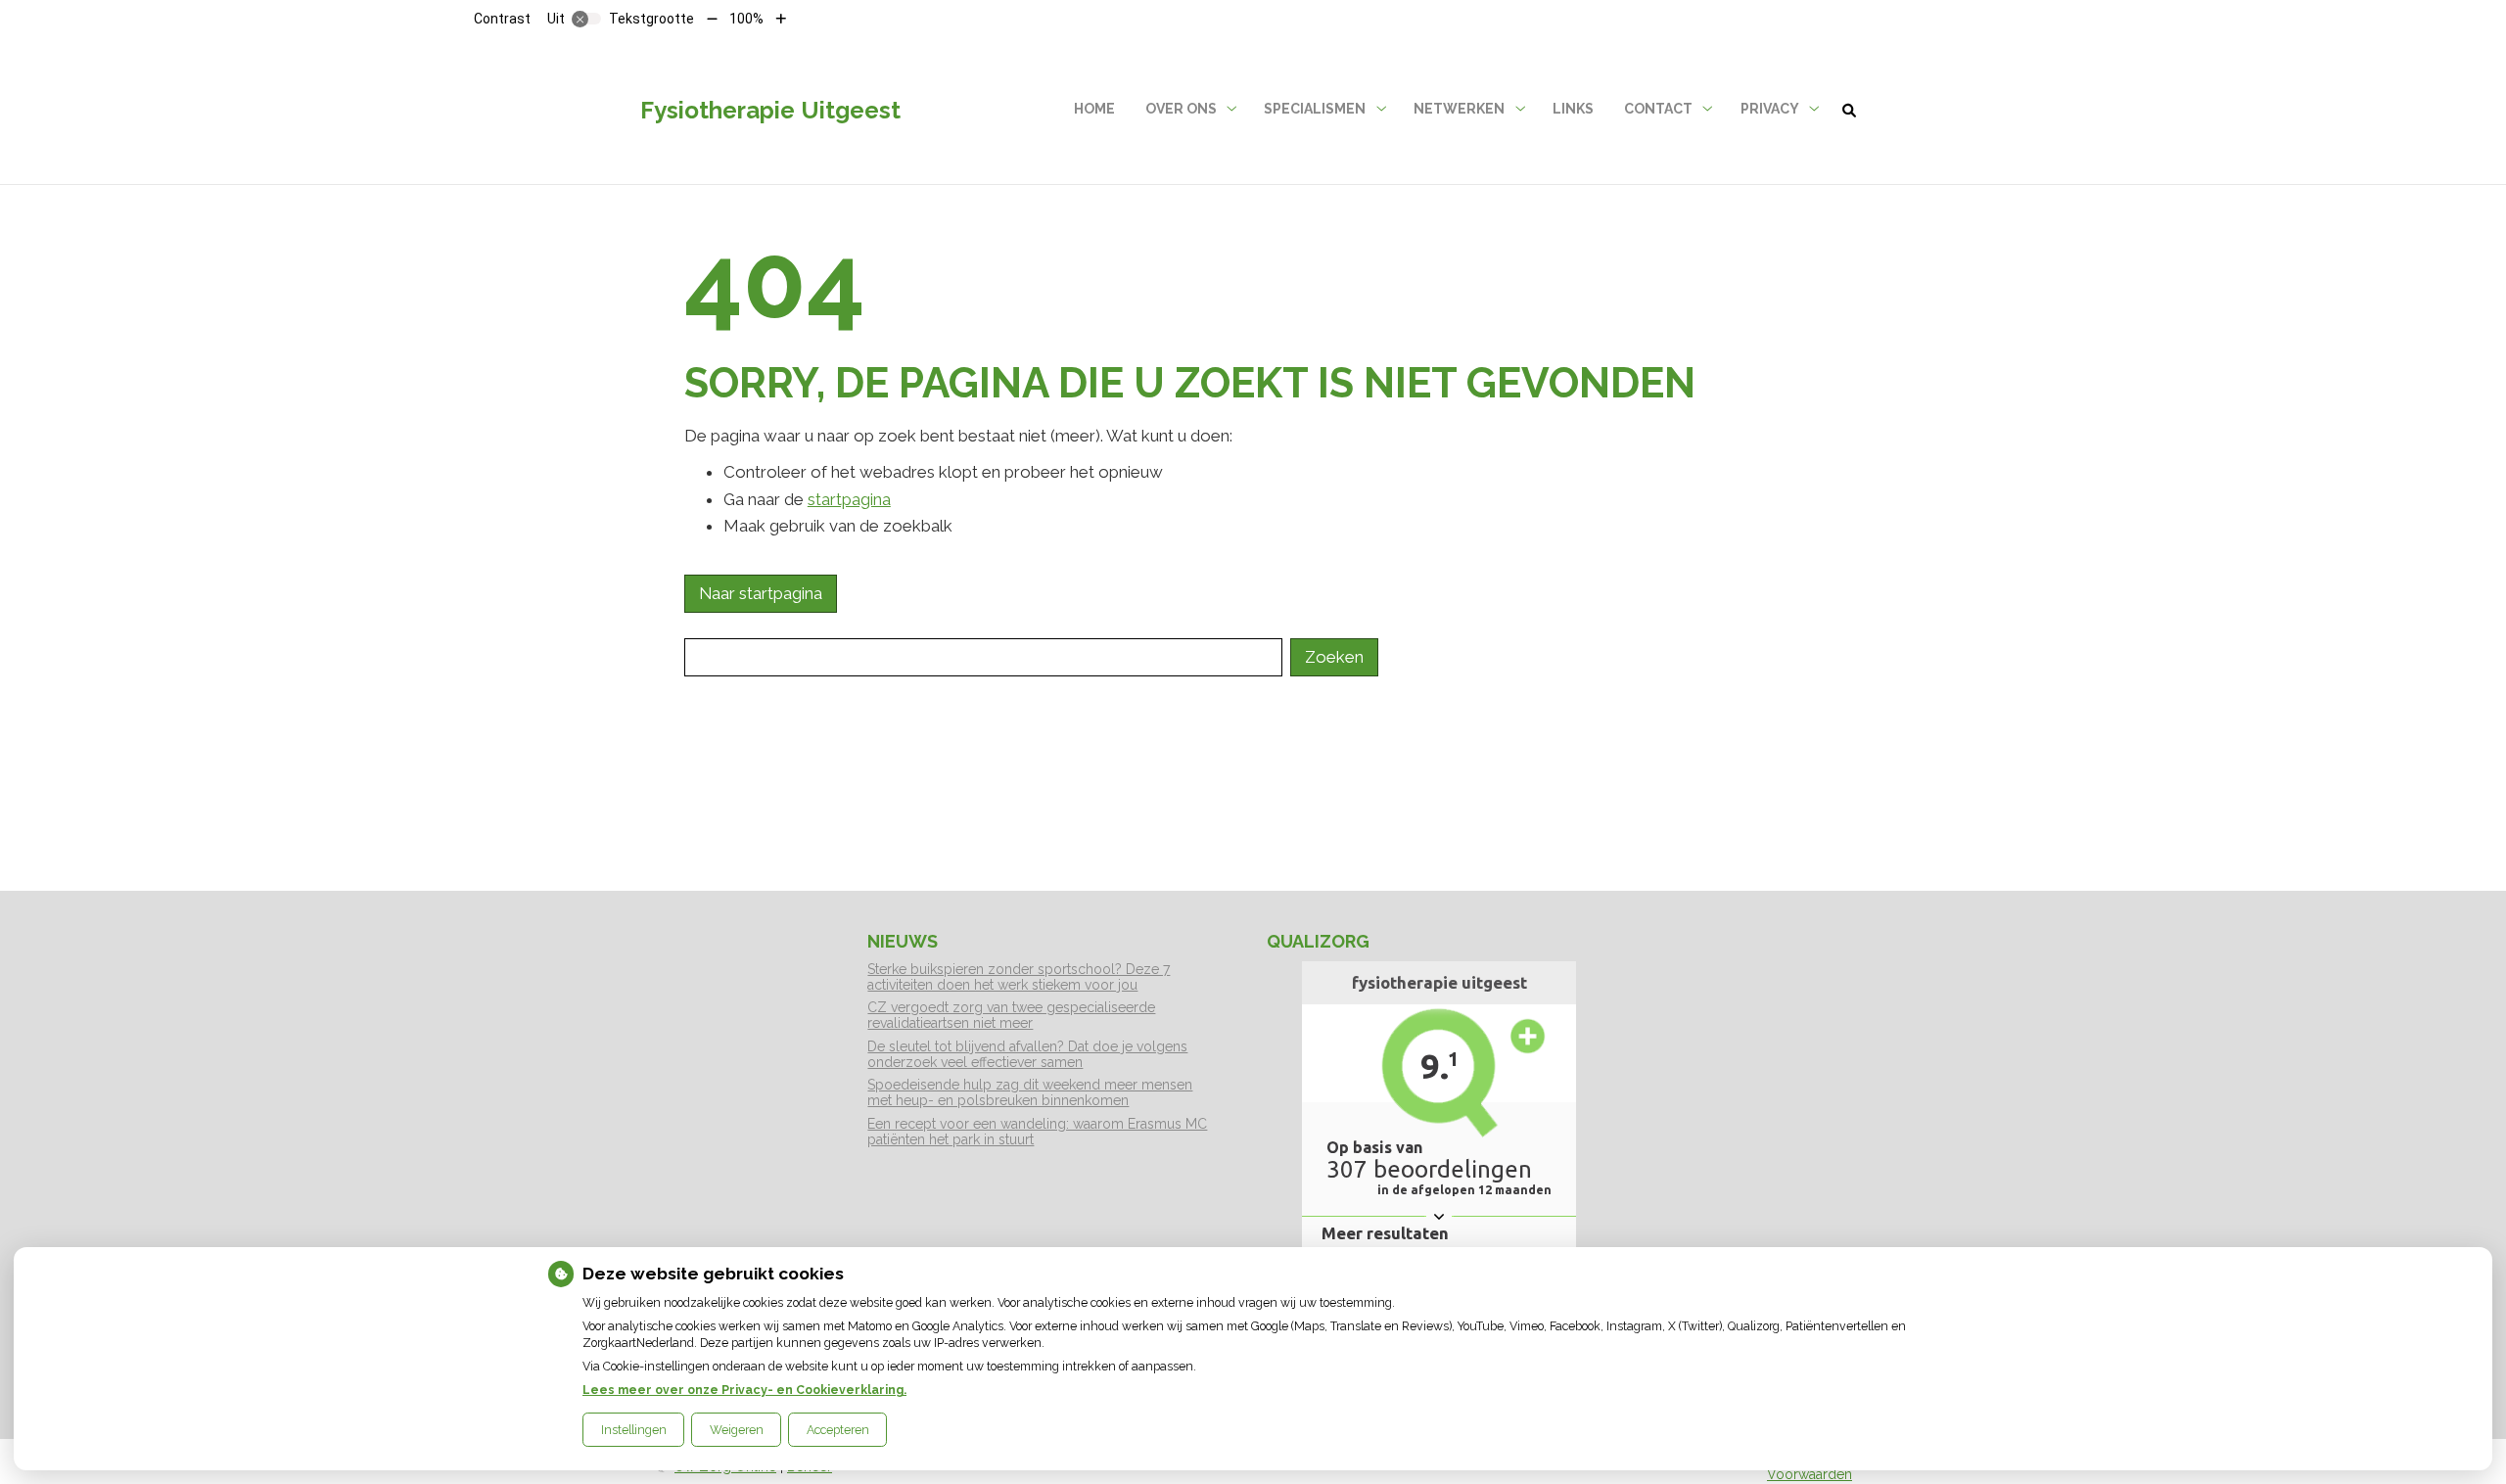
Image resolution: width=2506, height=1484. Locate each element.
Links (1573, 109)
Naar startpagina (761, 593)
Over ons (1181, 109)
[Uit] (586, 19)
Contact (1658, 109)
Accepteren (838, 1430)
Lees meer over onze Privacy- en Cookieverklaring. (744, 1390)
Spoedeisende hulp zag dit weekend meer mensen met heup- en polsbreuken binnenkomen (1030, 1092)
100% (746, 19)
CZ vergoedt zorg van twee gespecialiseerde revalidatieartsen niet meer (1011, 1015)
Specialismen (1315, 109)
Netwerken (1459, 109)
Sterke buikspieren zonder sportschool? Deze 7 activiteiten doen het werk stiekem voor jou (1019, 977)
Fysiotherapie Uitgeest (770, 110)
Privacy (1770, 109)
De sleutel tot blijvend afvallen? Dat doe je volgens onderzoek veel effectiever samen (1027, 1054)
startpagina (849, 499)
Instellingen (634, 1430)
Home (1094, 109)
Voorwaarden (1810, 1474)
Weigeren (737, 1430)
